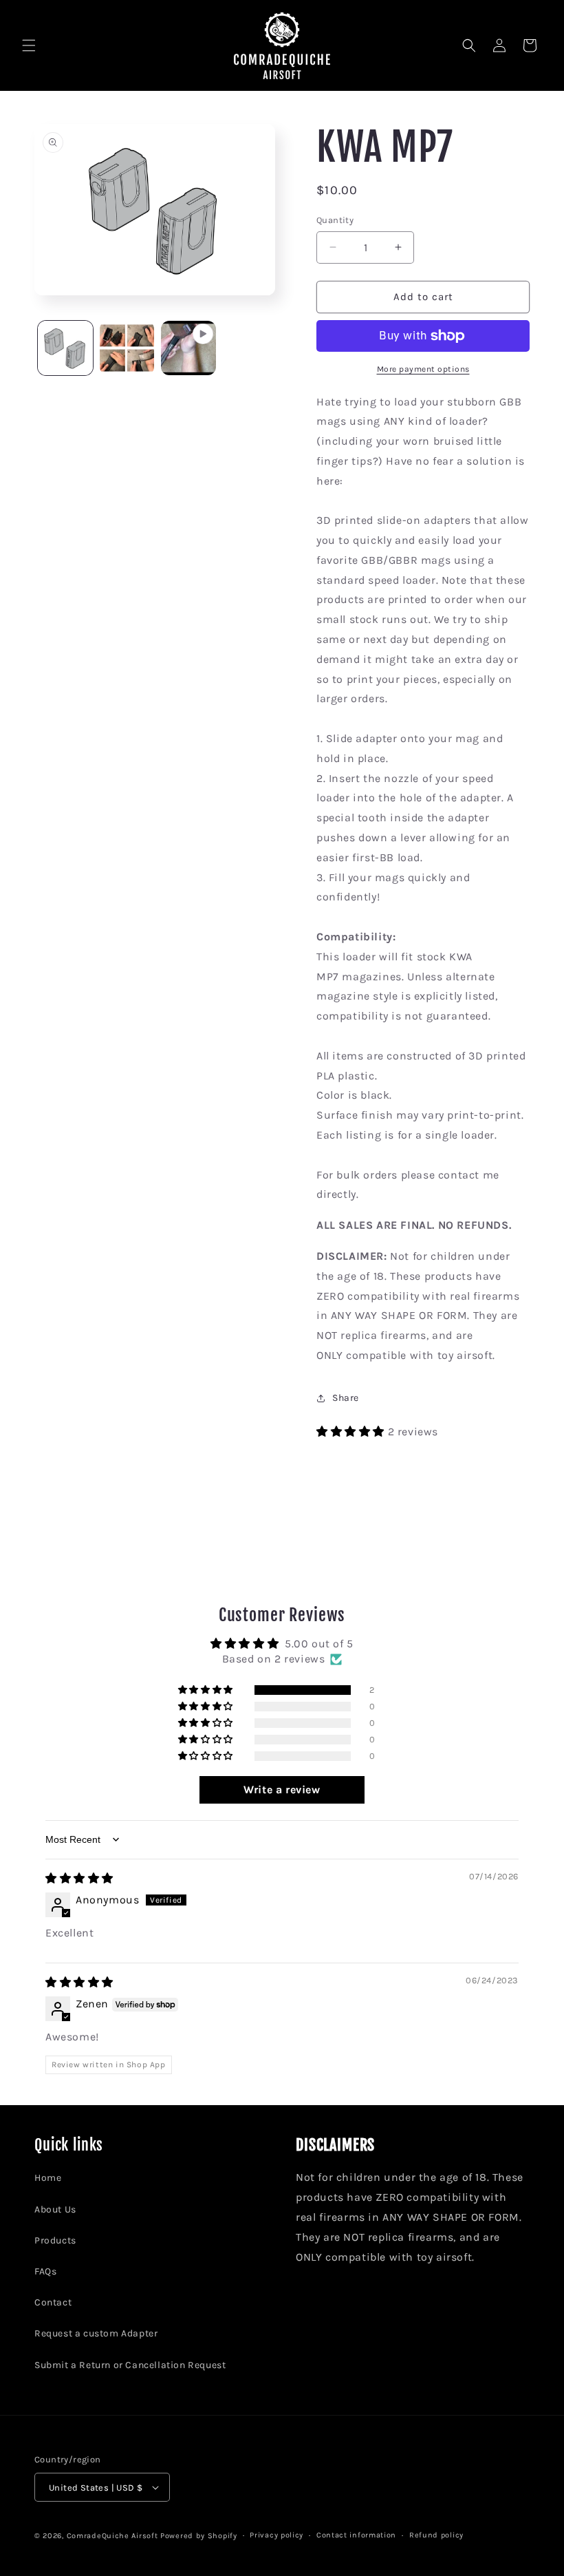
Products (55, 2240)
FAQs (45, 2271)
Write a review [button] (282, 1790)
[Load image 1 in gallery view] (65, 348)
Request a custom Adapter (96, 2333)
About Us (55, 2209)
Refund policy (436, 2535)
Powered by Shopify (199, 2536)
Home (48, 2178)
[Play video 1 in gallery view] (188, 348)
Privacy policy (276, 2535)
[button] (29, 45)
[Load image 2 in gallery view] (127, 348)
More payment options (423, 369)
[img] (79, 1878)
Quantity (335, 220)
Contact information (356, 2535)
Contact (53, 2302)
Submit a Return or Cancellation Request (130, 2365)
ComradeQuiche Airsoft (112, 2536)
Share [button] (346, 1398)
